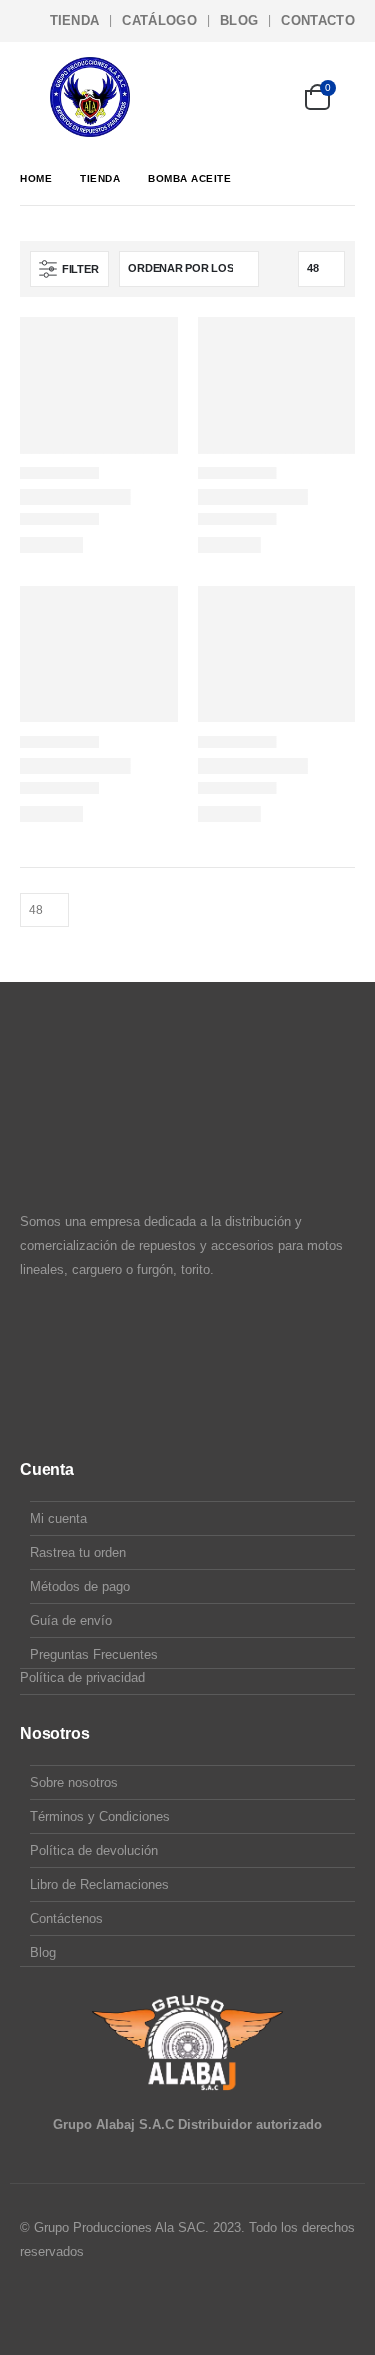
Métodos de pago (80, 1586)
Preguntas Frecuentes (94, 1654)
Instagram (75, 2306)
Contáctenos (66, 1918)
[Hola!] (261, 97)
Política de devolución (94, 1850)
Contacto (318, 20)
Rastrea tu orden (78, 1552)
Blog (239, 20)
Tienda (75, 20)
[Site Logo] (90, 97)
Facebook (37, 2306)
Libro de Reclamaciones (99, 1884)
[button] (35, 97)
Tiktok (113, 2306)
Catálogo (159, 20)
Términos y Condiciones (100, 1816)
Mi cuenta (58, 1518)
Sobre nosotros (74, 1782)
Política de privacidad (82, 1677)
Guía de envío (71, 1620)
